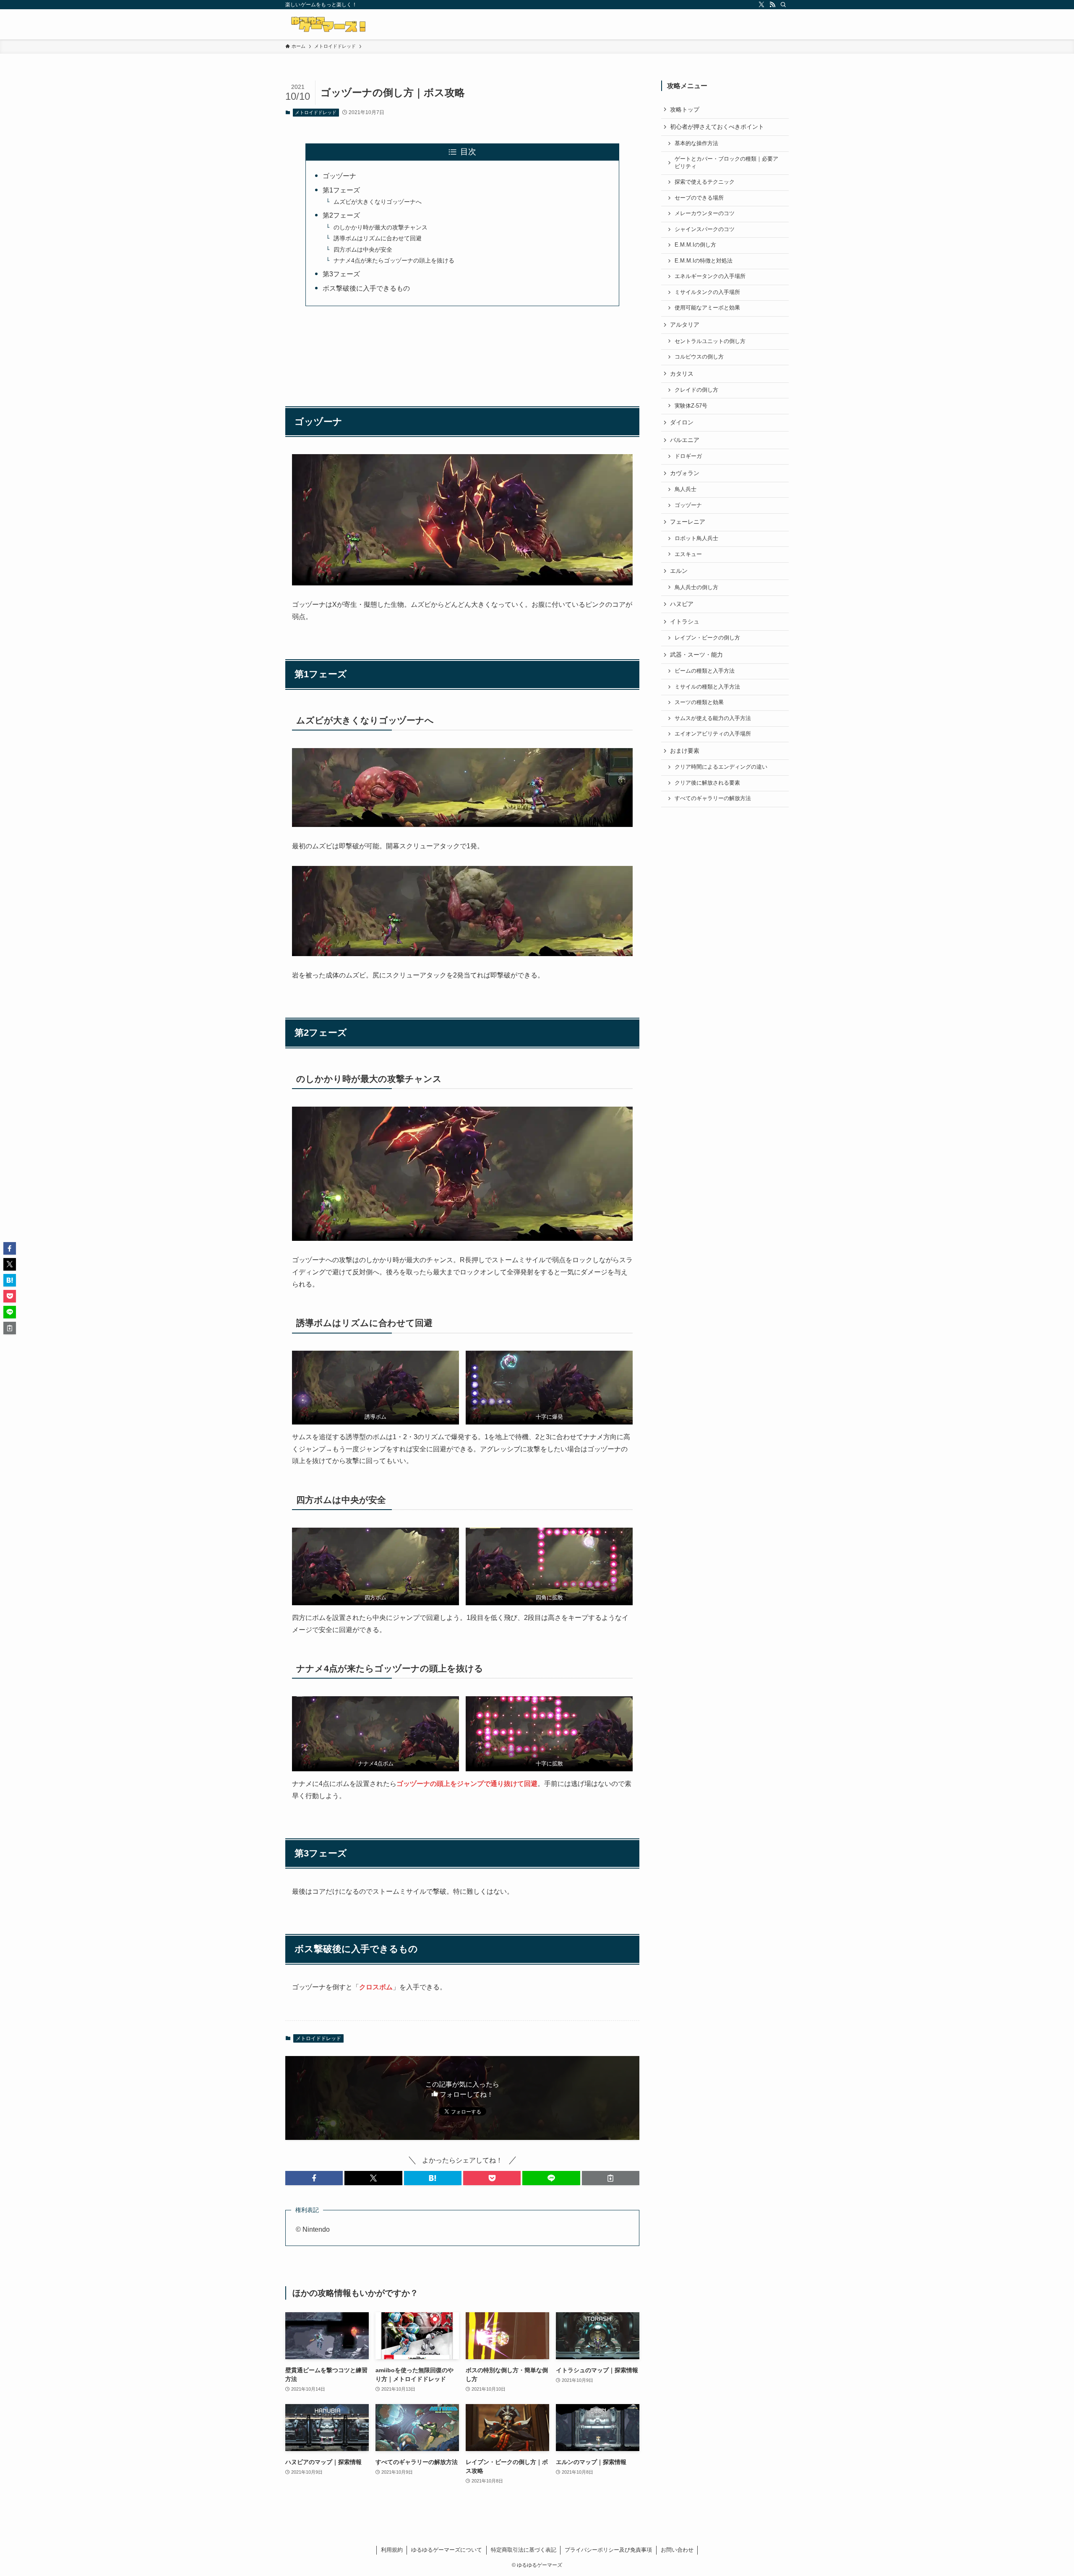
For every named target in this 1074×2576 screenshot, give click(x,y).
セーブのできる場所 (699, 198)
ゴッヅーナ (339, 176)
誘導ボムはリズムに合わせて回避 (378, 238)
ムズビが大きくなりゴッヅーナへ (378, 202)
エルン (679, 571)
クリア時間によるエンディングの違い (721, 767)
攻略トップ (685, 109)
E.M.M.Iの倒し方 (695, 245)
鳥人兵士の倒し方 (696, 587)
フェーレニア (688, 522)
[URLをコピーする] (611, 2178)
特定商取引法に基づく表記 (524, 2550)
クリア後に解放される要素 (707, 783)
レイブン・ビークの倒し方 (707, 638)
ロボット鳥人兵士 (696, 538)
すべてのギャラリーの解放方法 (713, 798)
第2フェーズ (341, 215)
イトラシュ (685, 621)
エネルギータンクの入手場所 (710, 276)
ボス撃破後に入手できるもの (366, 288)
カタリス (682, 374)
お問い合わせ (677, 2550)
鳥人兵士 (686, 489)
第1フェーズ (341, 190)
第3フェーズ (341, 274)
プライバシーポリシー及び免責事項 (608, 2550)
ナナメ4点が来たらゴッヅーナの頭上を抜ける (394, 260)
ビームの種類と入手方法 (705, 671)
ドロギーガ (688, 456)
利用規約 (392, 2550)
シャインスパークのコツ (705, 229)
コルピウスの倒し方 (699, 357)
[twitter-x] (761, 5)
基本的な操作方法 (696, 143)
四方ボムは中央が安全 (363, 250)
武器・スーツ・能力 (696, 655)
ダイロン (682, 422)
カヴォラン (685, 473)
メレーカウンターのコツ (705, 213)
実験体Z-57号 (691, 406)
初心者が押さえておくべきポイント (717, 127)
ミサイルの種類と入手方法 (707, 687)
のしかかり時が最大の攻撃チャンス (381, 227)
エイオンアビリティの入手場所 (713, 734)
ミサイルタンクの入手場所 (707, 292)
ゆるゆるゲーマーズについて (447, 2550)
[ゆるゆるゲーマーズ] (330, 24)
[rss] (772, 5)
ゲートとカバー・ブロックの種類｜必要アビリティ (726, 163)
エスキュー (688, 554)
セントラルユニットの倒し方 (710, 341)
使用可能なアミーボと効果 (707, 308)
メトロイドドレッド (316, 112)
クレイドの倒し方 (696, 390)
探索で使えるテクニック (705, 182)
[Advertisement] (462, 352)
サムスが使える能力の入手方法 (713, 718)
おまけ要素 (685, 751)
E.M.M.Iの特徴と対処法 (704, 261)
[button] (314, 2178)
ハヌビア (682, 604)
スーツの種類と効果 (699, 702)
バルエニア (685, 440)
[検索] (783, 5)
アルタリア (685, 325)
